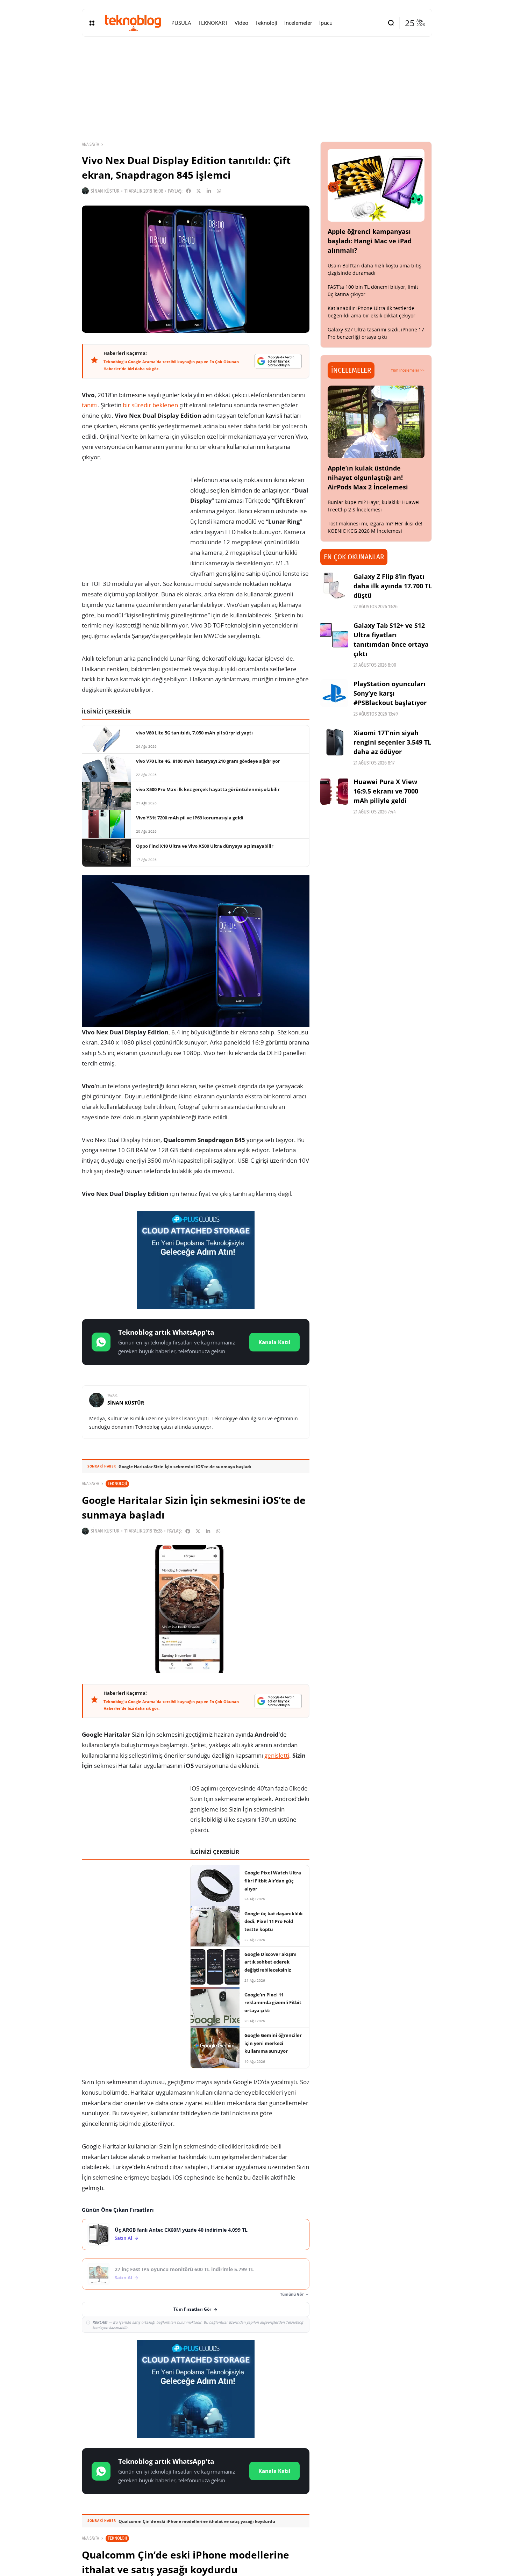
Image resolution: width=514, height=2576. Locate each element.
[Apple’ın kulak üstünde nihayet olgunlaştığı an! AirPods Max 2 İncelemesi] (376, 422)
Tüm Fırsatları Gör (192, 2309)
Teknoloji (117, 1483)
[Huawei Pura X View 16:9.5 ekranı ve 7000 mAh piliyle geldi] (334, 791)
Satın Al (123, 2238)
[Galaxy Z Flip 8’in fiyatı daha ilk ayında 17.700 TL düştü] (334, 586)
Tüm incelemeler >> (408, 370)
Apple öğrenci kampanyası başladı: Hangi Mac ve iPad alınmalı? (370, 241)
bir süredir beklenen (150, 405)
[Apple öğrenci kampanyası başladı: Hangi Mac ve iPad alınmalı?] (376, 185)
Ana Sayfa (90, 144)
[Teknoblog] (133, 23)
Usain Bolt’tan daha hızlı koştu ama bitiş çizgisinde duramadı (374, 269)
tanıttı (90, 405)
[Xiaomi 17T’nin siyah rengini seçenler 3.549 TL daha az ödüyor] (334, 742)
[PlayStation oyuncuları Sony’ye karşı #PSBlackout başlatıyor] (334, 693)
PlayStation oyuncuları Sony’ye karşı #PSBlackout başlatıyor (390, 693)
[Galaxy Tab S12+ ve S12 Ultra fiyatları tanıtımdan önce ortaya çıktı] (334, 635)
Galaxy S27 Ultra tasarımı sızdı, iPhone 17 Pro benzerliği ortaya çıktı (376, 333)
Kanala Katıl (274, 1342)
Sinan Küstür (105, 191)
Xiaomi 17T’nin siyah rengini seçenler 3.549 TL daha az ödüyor (392, 742)
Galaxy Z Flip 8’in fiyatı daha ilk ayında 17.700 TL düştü (393, 586)
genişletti (277, 1755)
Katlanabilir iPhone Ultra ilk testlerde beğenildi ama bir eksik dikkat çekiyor (372, 312)
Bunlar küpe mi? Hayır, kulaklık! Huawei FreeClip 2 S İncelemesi (374, 506)
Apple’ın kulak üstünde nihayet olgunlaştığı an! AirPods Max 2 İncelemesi (368, 478)
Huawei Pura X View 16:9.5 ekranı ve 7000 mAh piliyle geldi (386, 791)
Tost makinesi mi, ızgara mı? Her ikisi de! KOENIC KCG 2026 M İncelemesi (375, 527)
